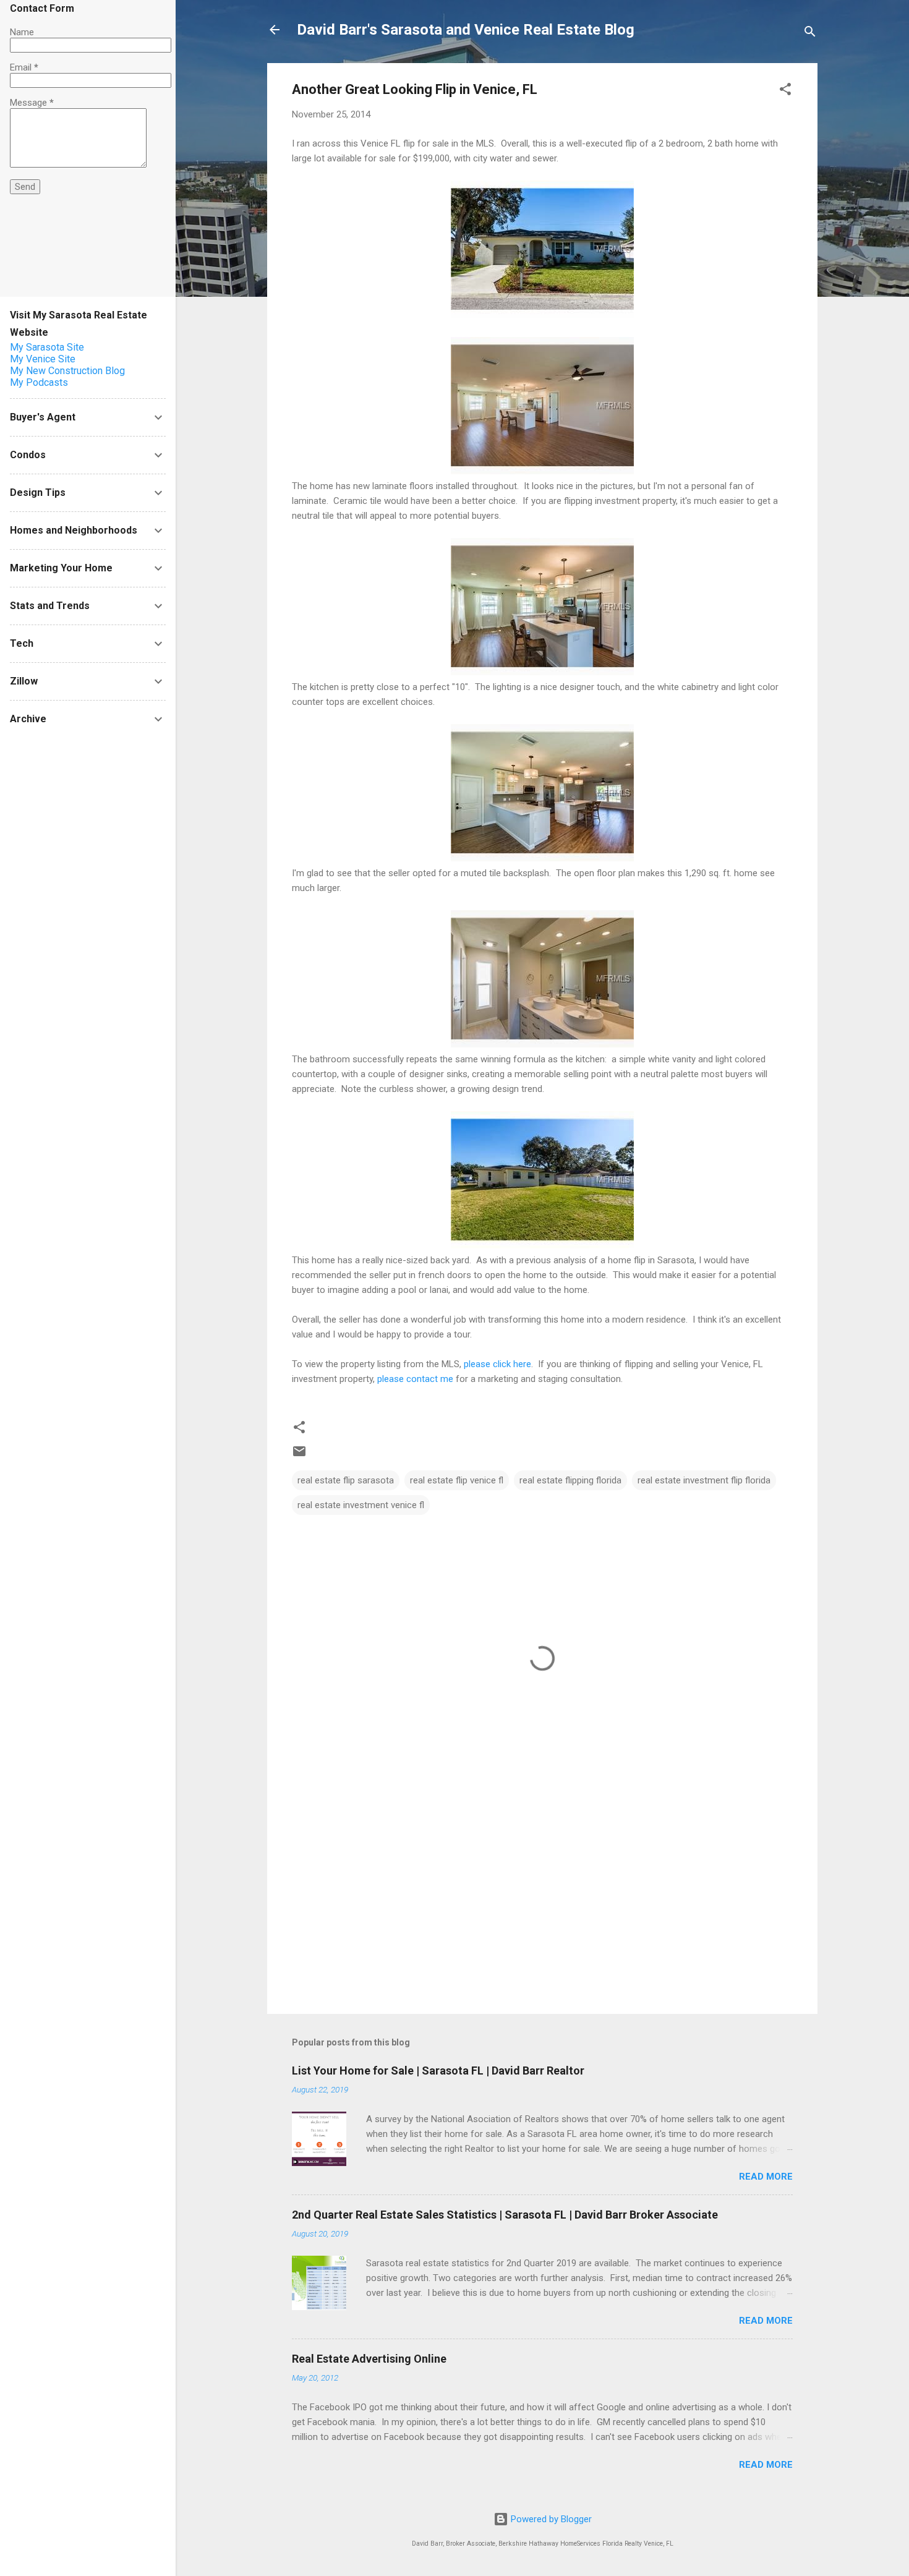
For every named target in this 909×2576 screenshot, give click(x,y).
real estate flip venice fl (457, 1480)
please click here (497, 1364)
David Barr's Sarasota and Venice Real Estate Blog (466, 30)
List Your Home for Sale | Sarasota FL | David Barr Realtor (438, 2071)
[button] (785, 91)
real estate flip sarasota (346, 1480)
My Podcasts (39, 382)
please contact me (415, 1379)
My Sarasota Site (47, 347)
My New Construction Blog (67, 371)
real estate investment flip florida (704, 1480)
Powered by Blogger (550, 2519)
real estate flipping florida (570, 1480)
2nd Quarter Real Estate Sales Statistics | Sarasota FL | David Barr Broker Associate (505, 2215)
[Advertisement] (542, 1899)
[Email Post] (299, 1456)
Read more (766, 2177)
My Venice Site (43, 359)
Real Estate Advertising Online (369, 2359)
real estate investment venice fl (361, 1505)
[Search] (810, 34)
